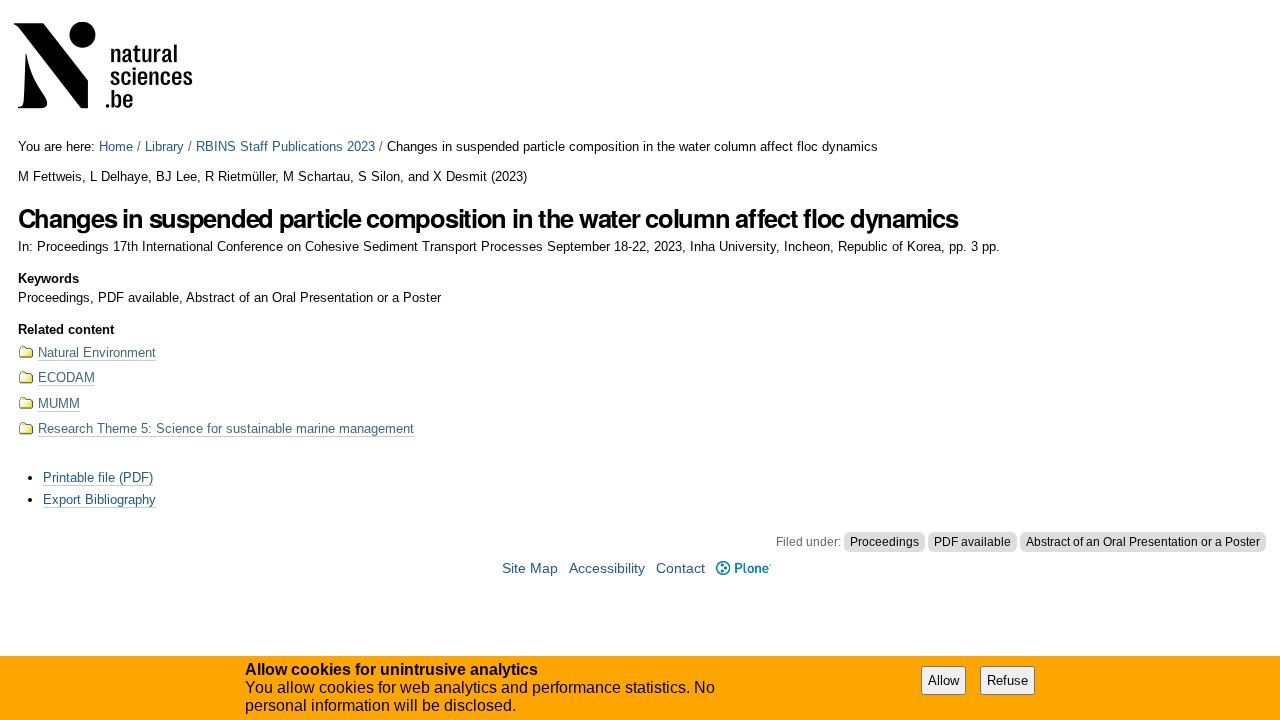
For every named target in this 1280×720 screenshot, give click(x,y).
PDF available (972, 542)
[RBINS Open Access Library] (116, 69)
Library (164, 146)
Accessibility (607, 568)
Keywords (48, 278)
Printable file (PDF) (98, 477)
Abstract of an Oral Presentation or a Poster (1143, 542)
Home (116, 146)
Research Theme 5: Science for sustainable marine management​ (226, 428)
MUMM (59, 403)
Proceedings (884, 542)
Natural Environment (97, 352)
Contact (680, 568)
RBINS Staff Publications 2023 (285, 146)
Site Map (530, 568)
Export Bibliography (99, 499)
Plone (743, 568)
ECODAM (66, 377)
